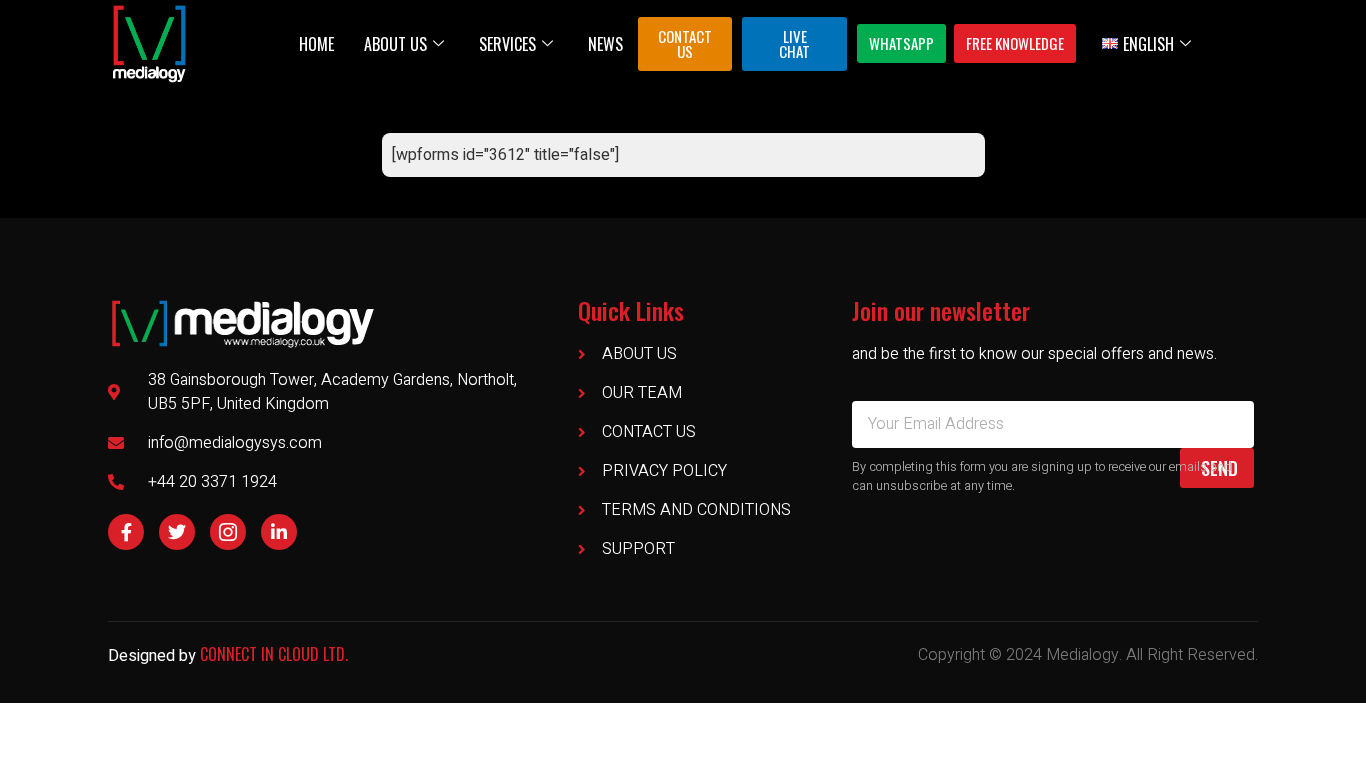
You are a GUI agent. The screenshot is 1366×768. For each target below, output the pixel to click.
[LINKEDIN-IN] (279, 532)
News (605, 44)
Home (316, 44)
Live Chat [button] (794, 43)
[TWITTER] (177, 532)
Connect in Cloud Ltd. (274, 654)
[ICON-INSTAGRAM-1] (228, 532)
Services (507, 44)
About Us (395, 44)
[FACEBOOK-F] (126, 532)
